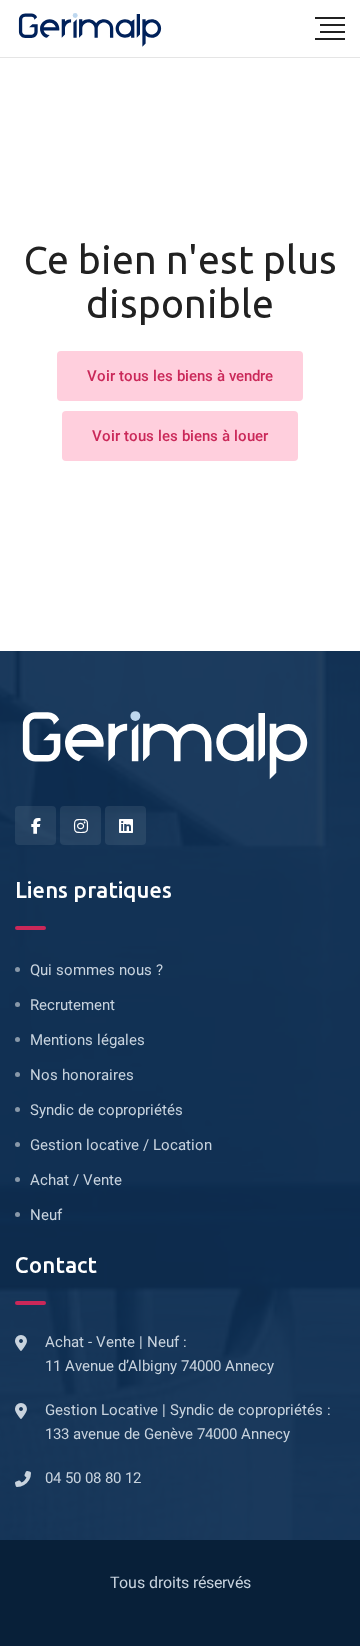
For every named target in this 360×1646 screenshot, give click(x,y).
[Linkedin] (125, 825)
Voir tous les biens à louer (180, 436)
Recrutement (72, 1005)
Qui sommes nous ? (96, 970)
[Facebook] (35, 825)
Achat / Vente (76, 1180)
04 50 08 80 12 (93, 1478)
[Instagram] (80, 825)
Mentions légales (87, 1040)
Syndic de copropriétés (106, 1110)
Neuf (46, 1215)
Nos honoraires (82, 1075)
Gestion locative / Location (121, 1145)
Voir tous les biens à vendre (180, 376)
